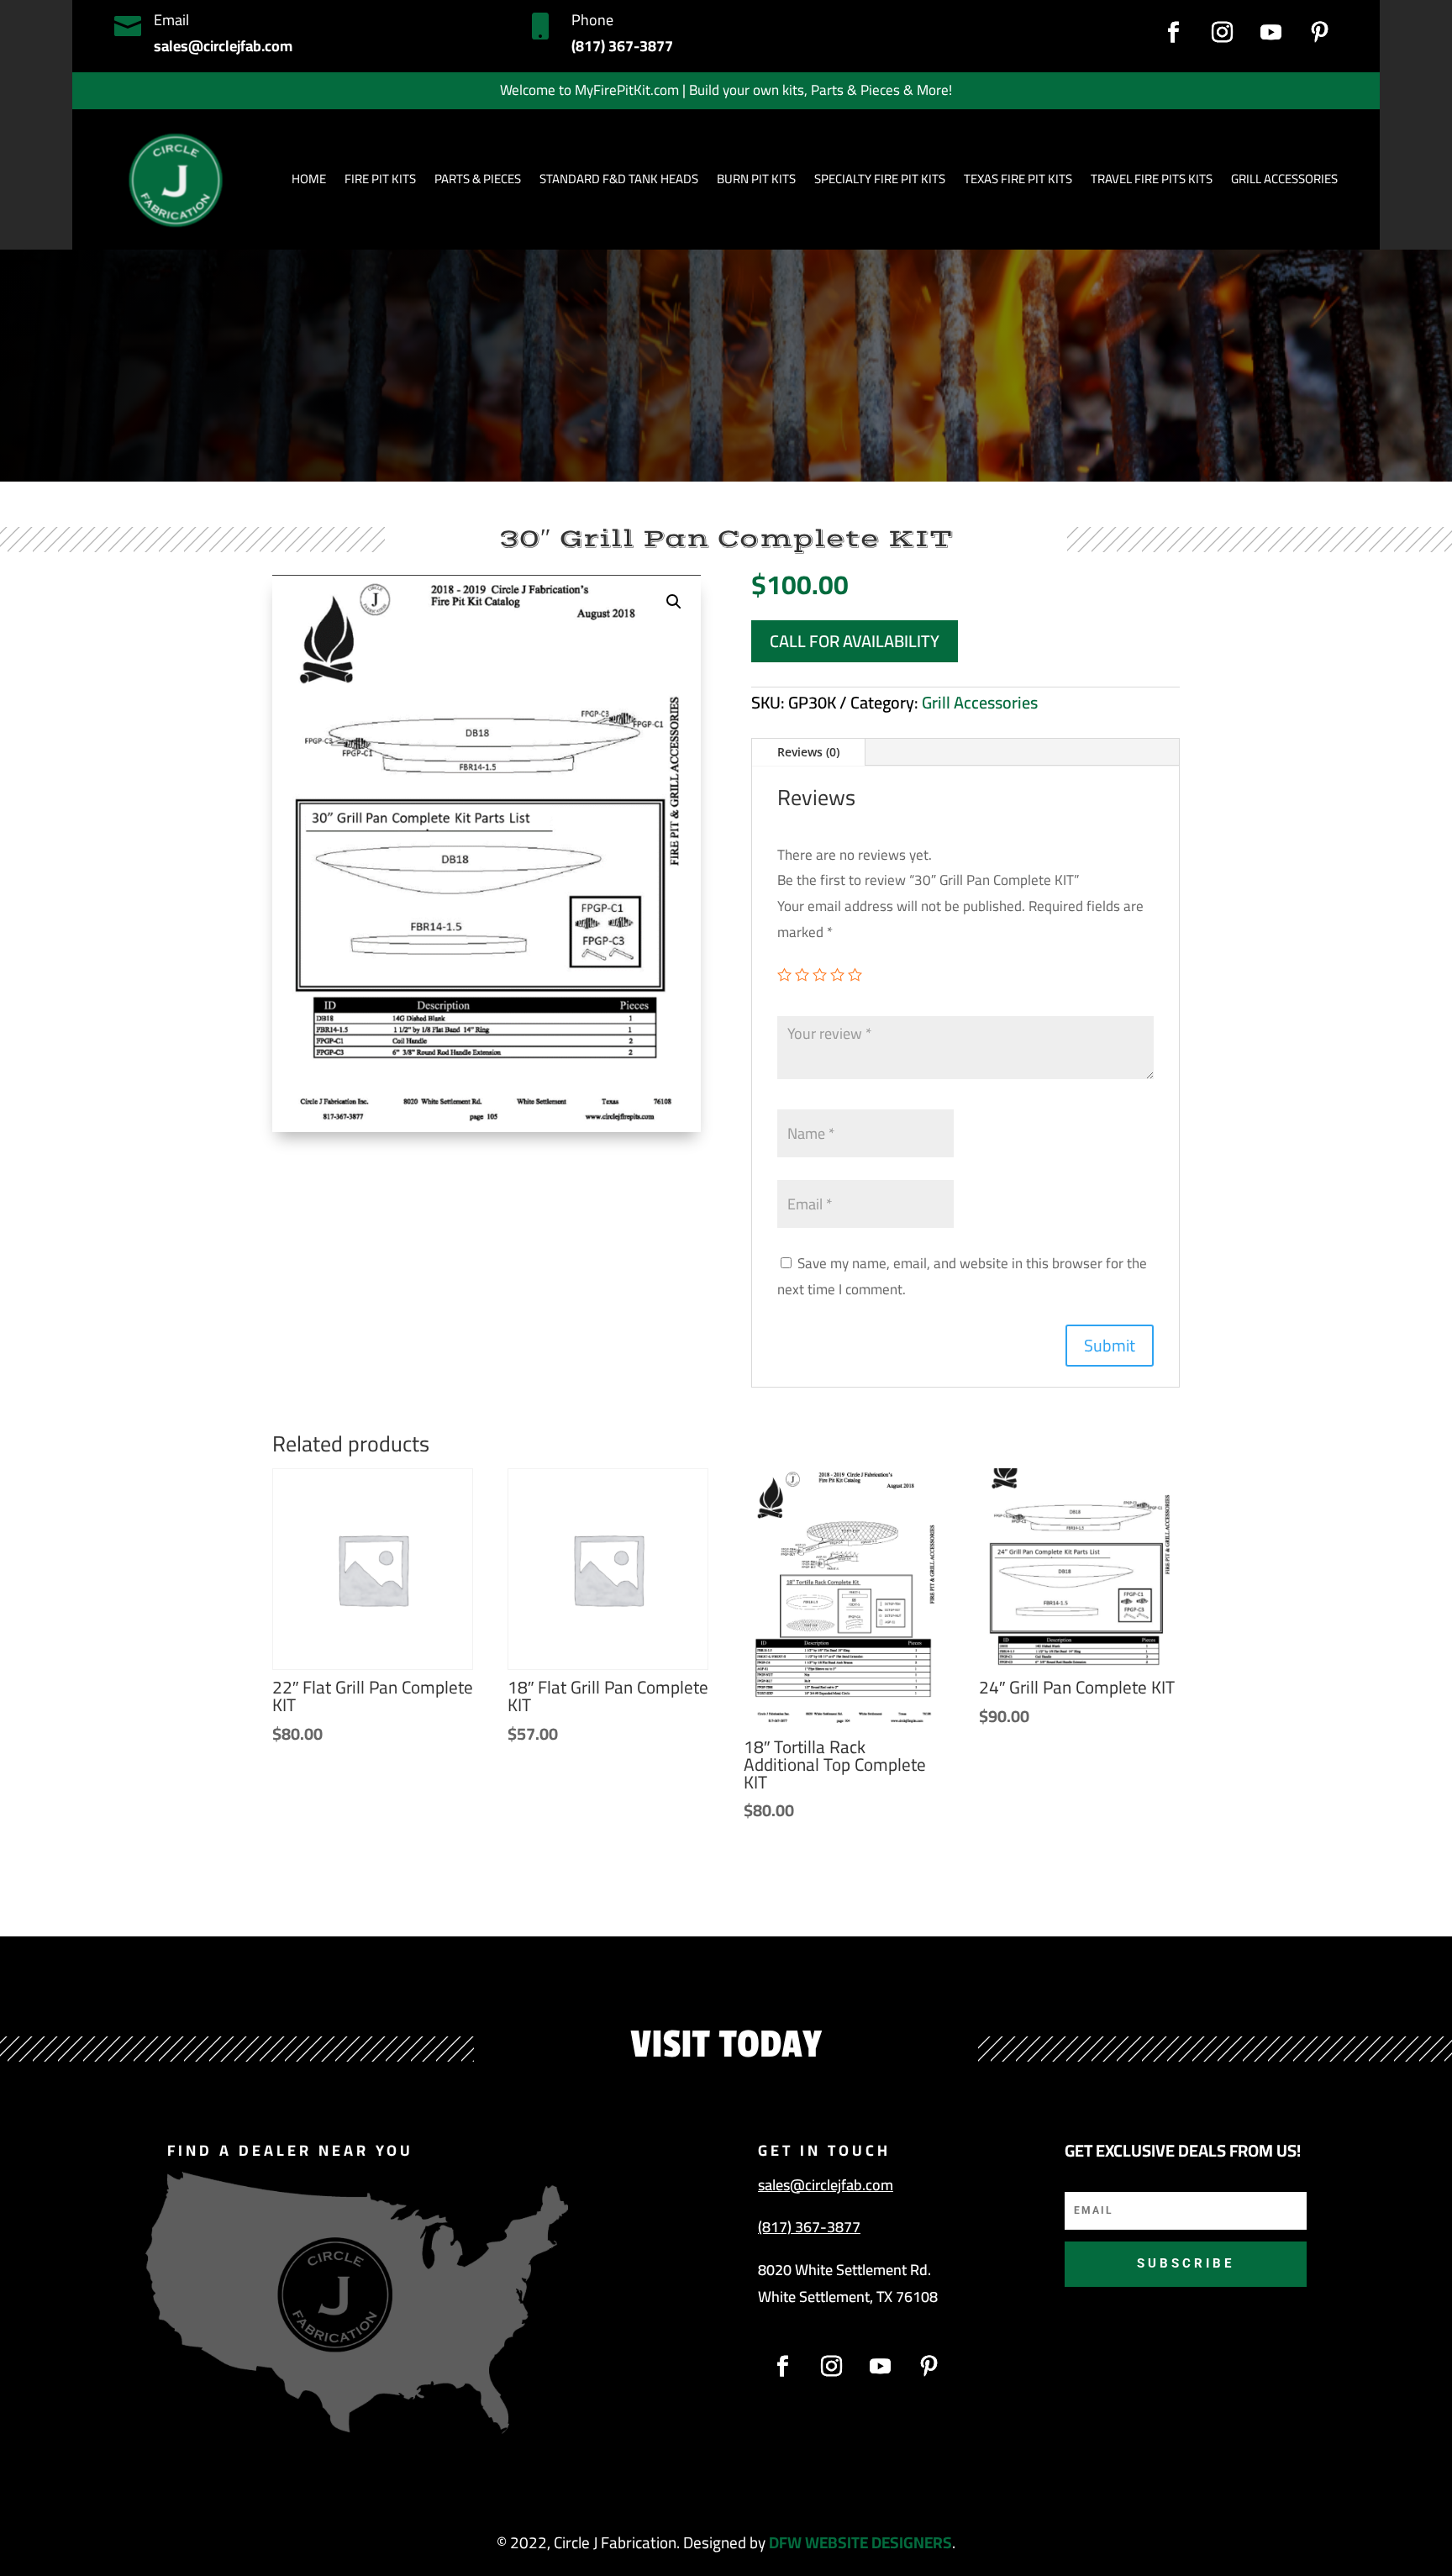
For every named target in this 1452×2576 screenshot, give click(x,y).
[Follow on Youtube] (1271, 33)
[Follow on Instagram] (1223, 33)
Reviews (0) (808, 752)
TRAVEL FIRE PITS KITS (1152, 179)
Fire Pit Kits (380, 179)
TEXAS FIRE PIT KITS (1018, 179)
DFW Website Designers (860, 2542)
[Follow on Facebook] (1174, 33)
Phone (592, 20)
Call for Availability (855, 641)
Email (171, 20)
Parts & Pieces (478, 179)
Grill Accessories (980, 702)
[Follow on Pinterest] (1320, 33)
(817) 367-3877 (809, 2227)
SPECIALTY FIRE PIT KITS (880, 179)
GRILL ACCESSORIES (1284, 179)
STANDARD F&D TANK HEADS (619, 179)
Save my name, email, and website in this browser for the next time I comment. (962, 1276)
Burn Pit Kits (756, 179)
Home (309, 179)
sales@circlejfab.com (826, 2185)
